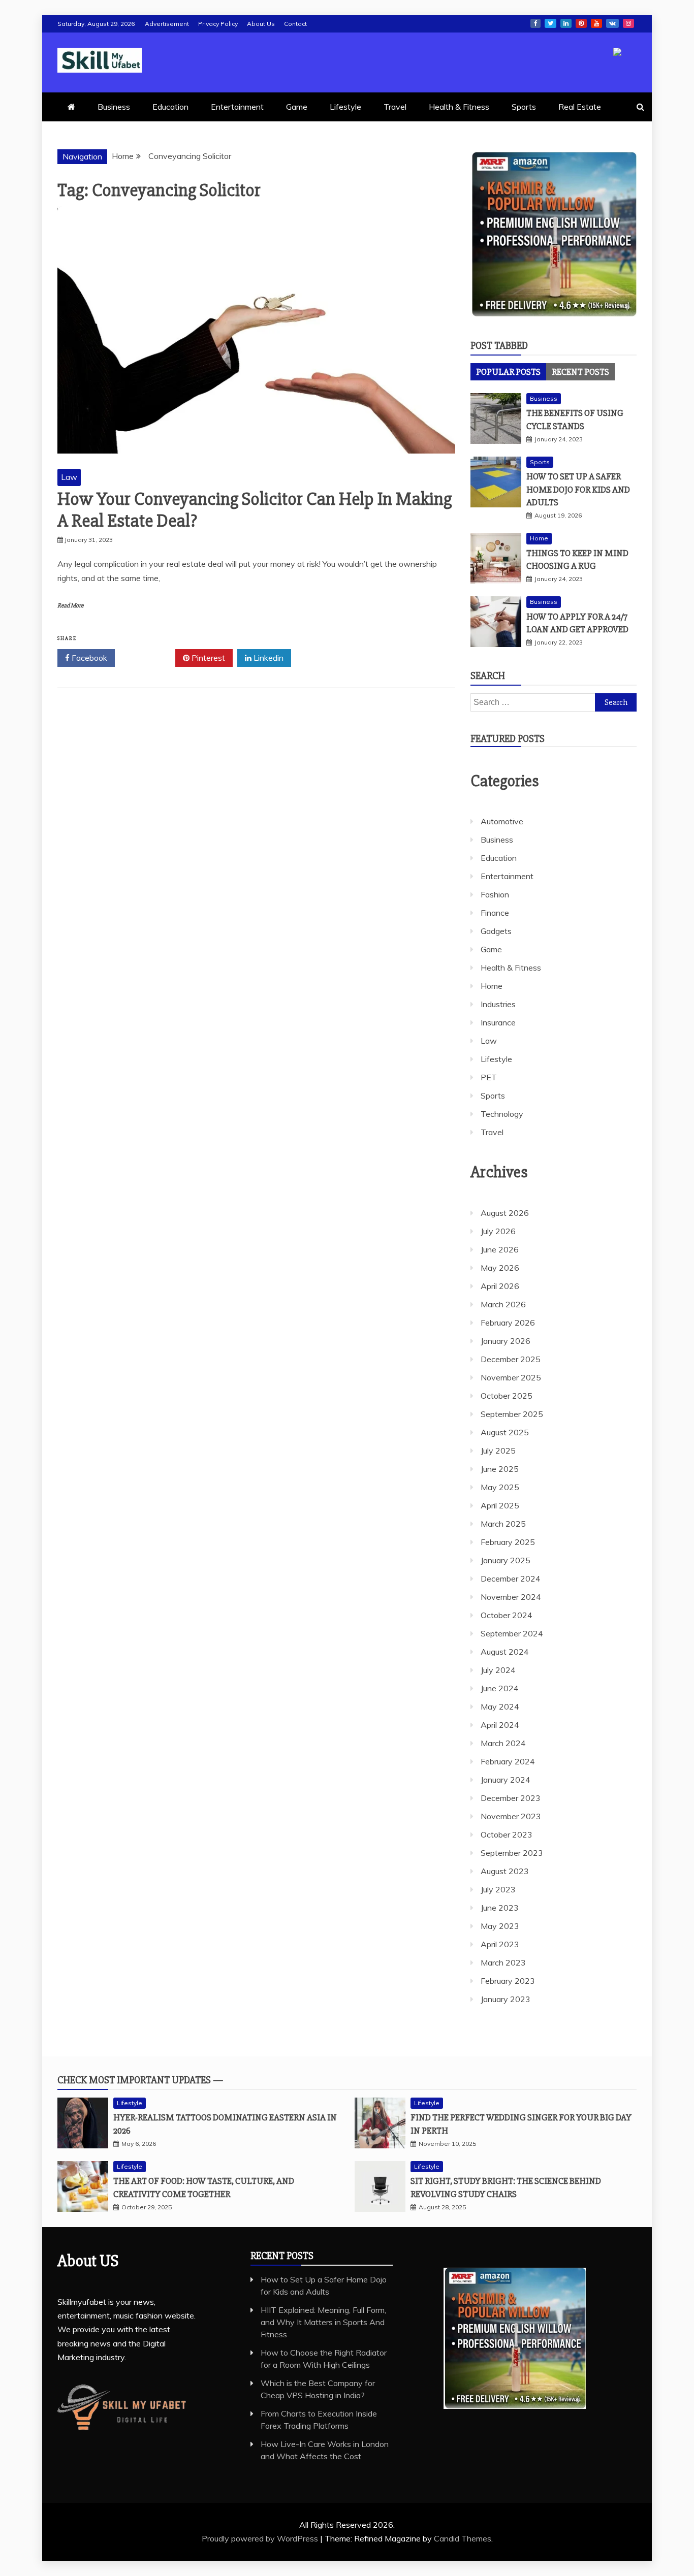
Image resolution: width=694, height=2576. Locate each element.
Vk (612, 23)
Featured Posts (508, 739)
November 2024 (511, 1597)
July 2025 (498, 1451)
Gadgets (496, 931)
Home (539, 538)
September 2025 (512, 1414)
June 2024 (500, 1688)
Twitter (550, 23)
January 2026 (506, 1341)
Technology (502, 1114)
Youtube (596, 23)
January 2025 (506, 1560)
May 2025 (500, 1487)
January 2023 (506, 1999)
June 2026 (500, 1249)
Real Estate (580, 107)
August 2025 (505, 1432)
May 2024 (500, 1706)
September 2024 (512, 1633)
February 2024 (508, 1761)
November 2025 (511, 1377)
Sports (524, 107)
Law (69, 477)
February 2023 (508, 1981)
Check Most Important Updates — (140, 2080)
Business (114, 107)
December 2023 (511, 1798)
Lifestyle (345, 107)
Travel (395, 107)
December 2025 (511, 1359)
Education (170, 107)
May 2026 (500, 1268)
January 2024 (506, 1780)
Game (297, 107)
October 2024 (507, 1615)
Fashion (495, 894)
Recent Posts (580, 372)
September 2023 (512, 1853)
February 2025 (508, 1542)
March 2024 (503, 1743)
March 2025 (503, 1524)
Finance (495, 913)
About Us (261, 24)
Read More (70, 606)
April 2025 (500, 1505)
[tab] (508, 372)
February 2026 (508, 1323)
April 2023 (500, 1944)
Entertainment (237, 107)
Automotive (502, 821)
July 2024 (498, 1670)
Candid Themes (463, 2538)
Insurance (498, 1022)
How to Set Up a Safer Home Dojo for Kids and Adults (578, 489)
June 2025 (500, 1469)
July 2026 (498, 1231)
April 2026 (500, 1286)
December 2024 (511, 1579)
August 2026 (505, 1213)
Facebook (535, 23)
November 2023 (511, 1816)
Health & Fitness (459, 107)
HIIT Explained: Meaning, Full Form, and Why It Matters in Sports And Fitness (323, 2322)
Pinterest (581, 23)
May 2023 (500, 1926)
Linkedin (566, 23)
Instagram (628, 23)
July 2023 (498, 1889)
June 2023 (500, 1908)
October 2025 (507, 1396)
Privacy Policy (218, 24)
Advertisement (167, 24)
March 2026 (503, 1304)
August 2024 (505, 1652)
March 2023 (503, 1962)
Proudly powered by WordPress (261, 2538)
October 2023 (507, 1834)
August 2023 (505, 1871)
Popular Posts (508, 372)
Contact (295, 24)
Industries (498, 1004)
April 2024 (500, 1725)
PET (489, 1077)
